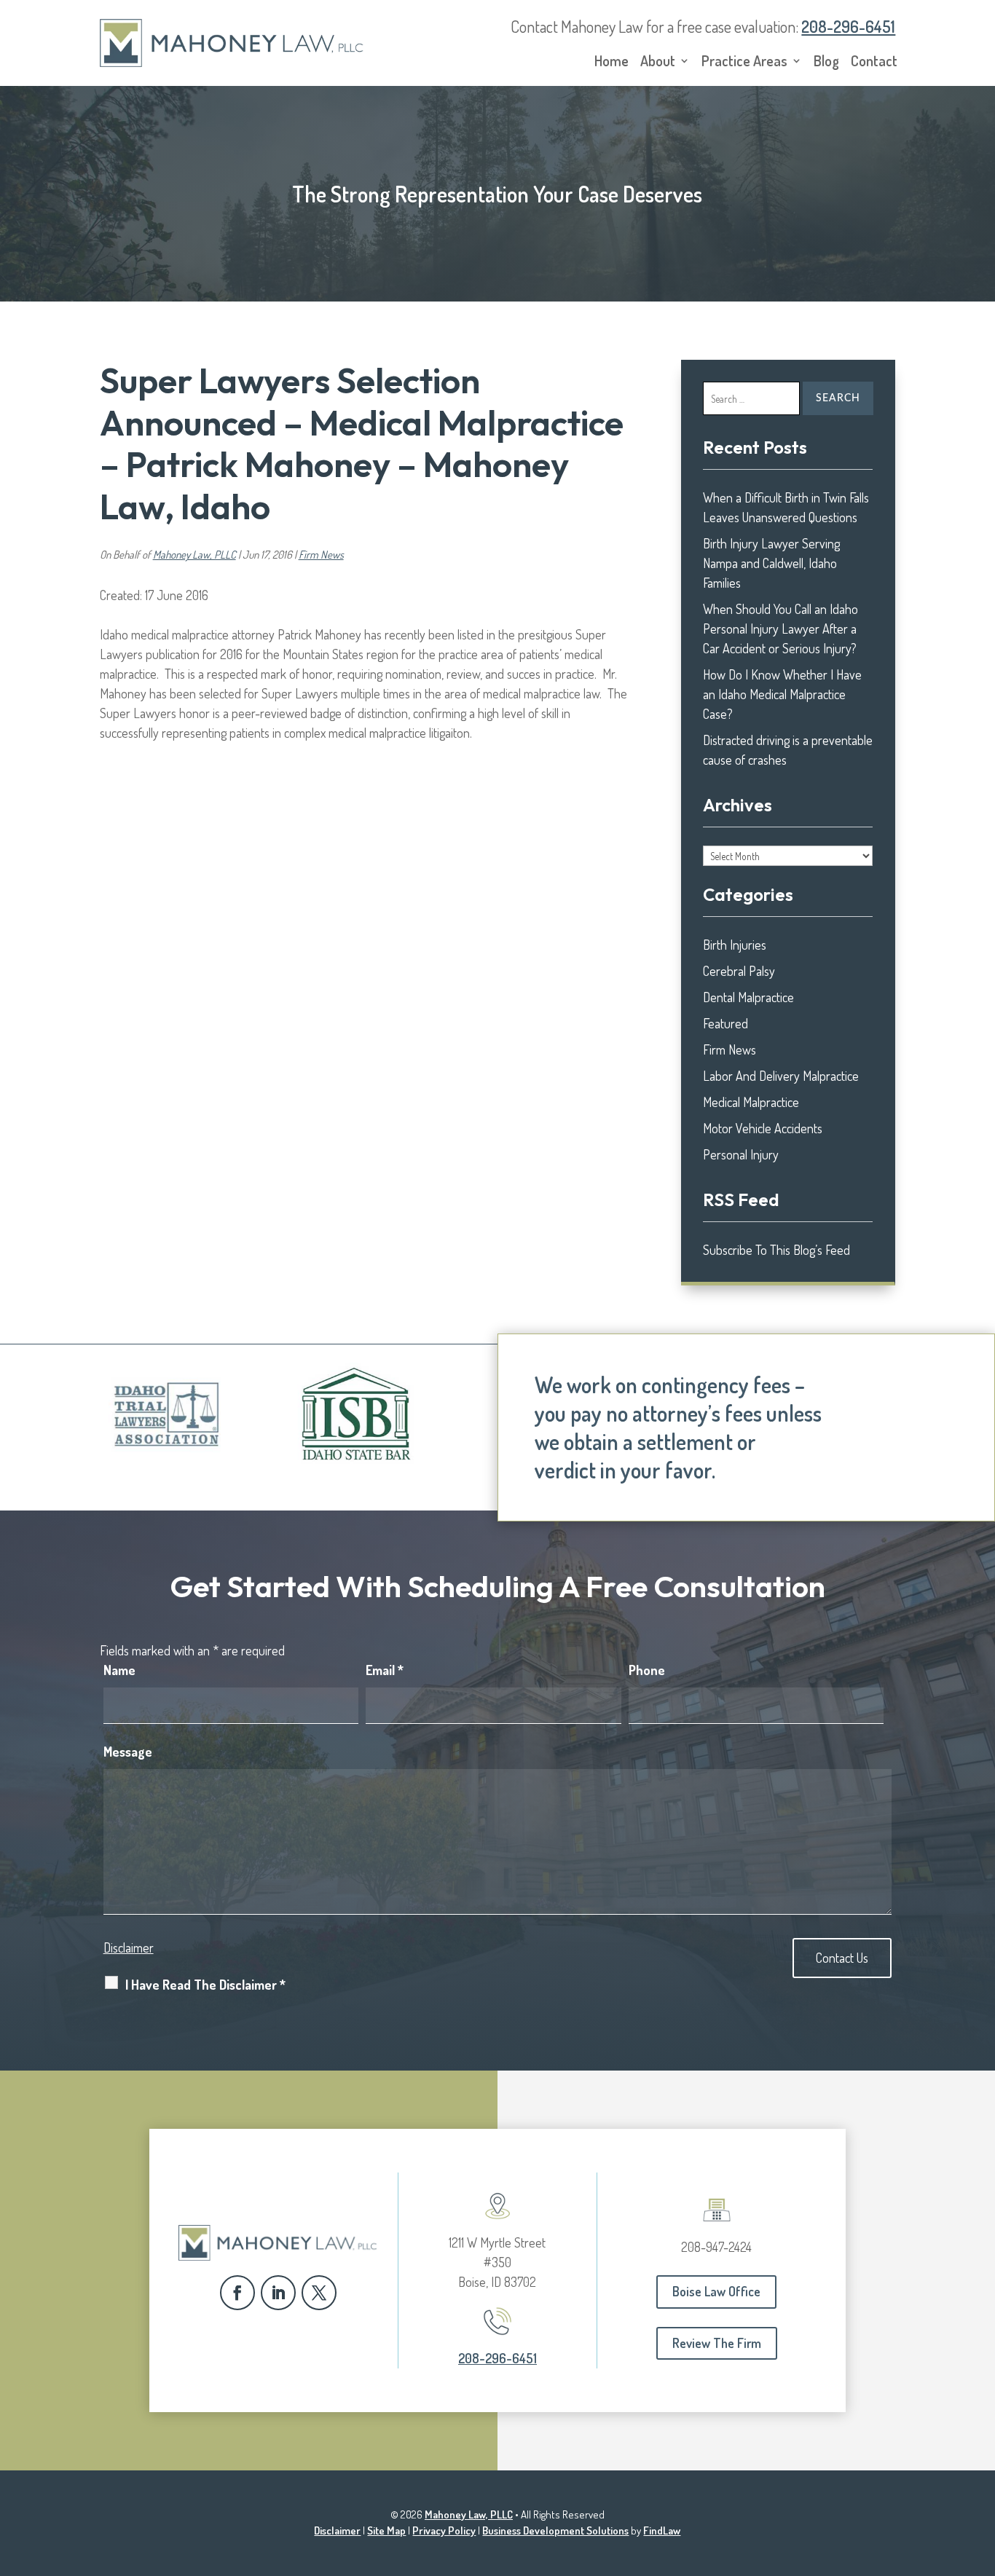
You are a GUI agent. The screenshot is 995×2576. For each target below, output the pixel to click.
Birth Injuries (735, 945)
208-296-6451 (848, 26)
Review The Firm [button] (717, 2343)
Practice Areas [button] (744, 63)
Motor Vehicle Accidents (763, 1128)
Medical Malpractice (751, 1102)
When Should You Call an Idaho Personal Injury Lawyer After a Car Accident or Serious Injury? (780, 629)
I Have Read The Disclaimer (205, 1985)
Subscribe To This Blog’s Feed (776, 1250)
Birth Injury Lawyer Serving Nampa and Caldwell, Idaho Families (771, 563)
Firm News (321, 555)
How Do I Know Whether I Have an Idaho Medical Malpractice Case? (782, 694)
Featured (725, 1023)
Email (385, 1670)
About (658, 63)
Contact (874, 63)
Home (611, 63)
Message (128, 1752)
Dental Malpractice (748, 997)
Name (119, 1670)
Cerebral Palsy (739, 971)
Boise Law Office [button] (716, 2291)
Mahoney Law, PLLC (194, 555)
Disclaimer (129, 1947)
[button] (980, 2470)
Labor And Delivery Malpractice (781, 1076)
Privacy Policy (444, 2530)
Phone (647, 1670)
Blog (826, 63)
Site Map (386, 2530)
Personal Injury (741, 1154)
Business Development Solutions (555, 2530)
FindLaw (662, 2530)
